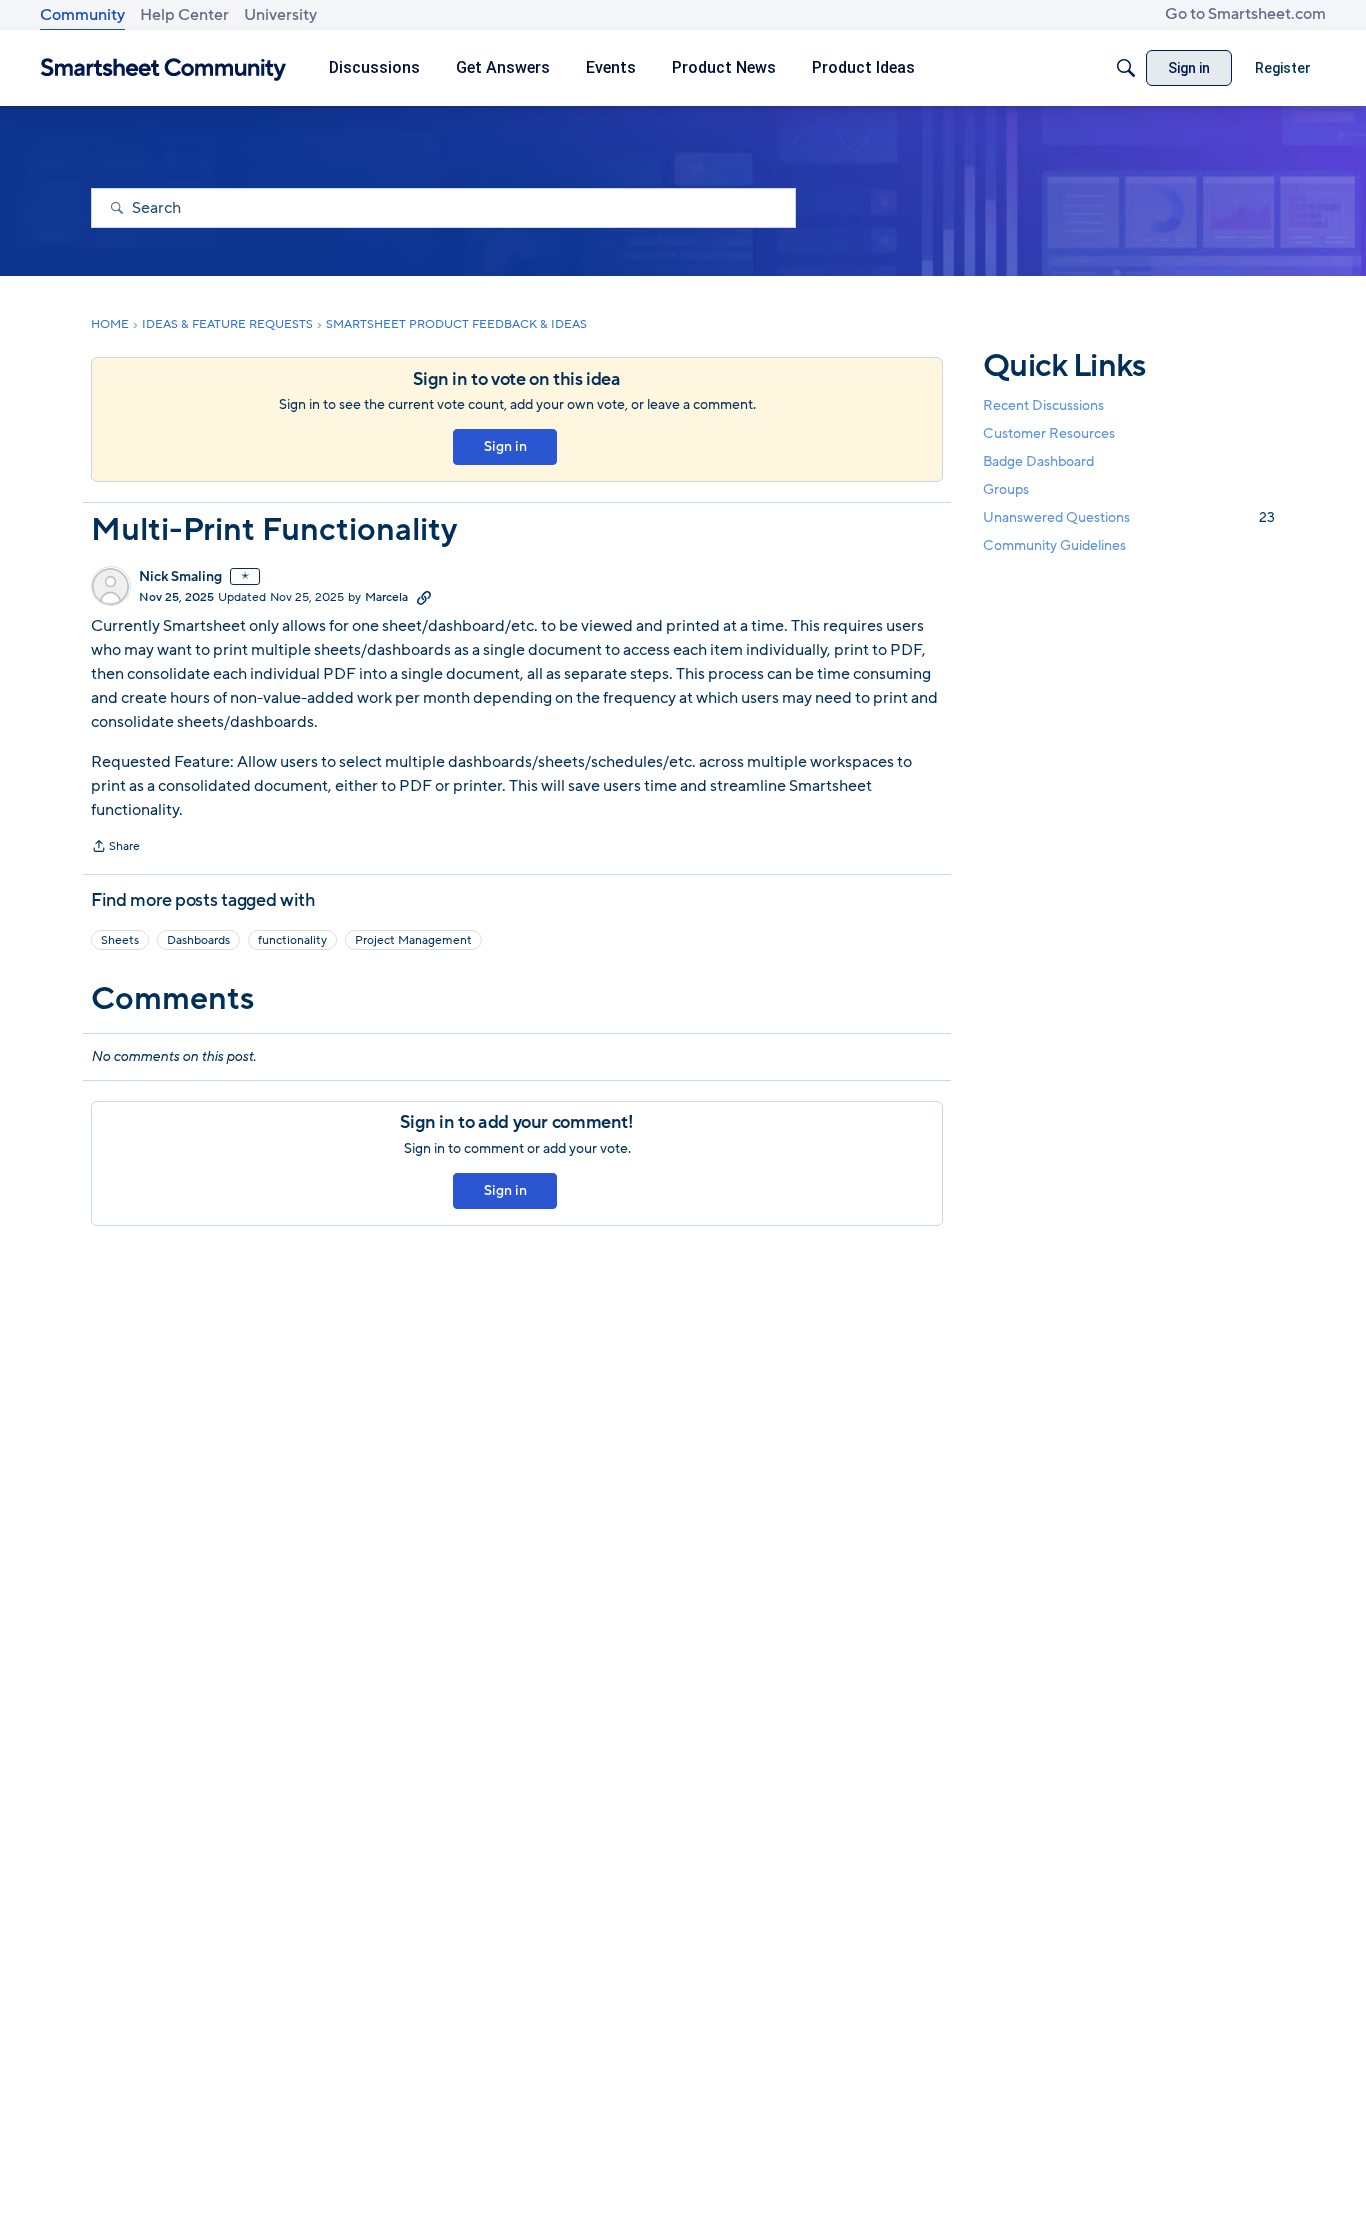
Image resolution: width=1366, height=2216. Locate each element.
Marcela (386, 597)
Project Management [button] (413, 940)
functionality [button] (292, 940)
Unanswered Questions (1129, 518)
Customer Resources (1049, 433)
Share (115, 848)
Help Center (184, 15)
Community (82, 15)
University (280, 15)
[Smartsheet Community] (163, 68)
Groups (1006, 490)
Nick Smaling (180, 577)
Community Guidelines (1054, 546)
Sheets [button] (120, 940)
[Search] (1126, 68)
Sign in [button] (505, 446)
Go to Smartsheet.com (1245, 14)
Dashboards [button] (198, 940)
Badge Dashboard (1038, 461)
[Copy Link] (424, 597)
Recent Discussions (1043, 405)
